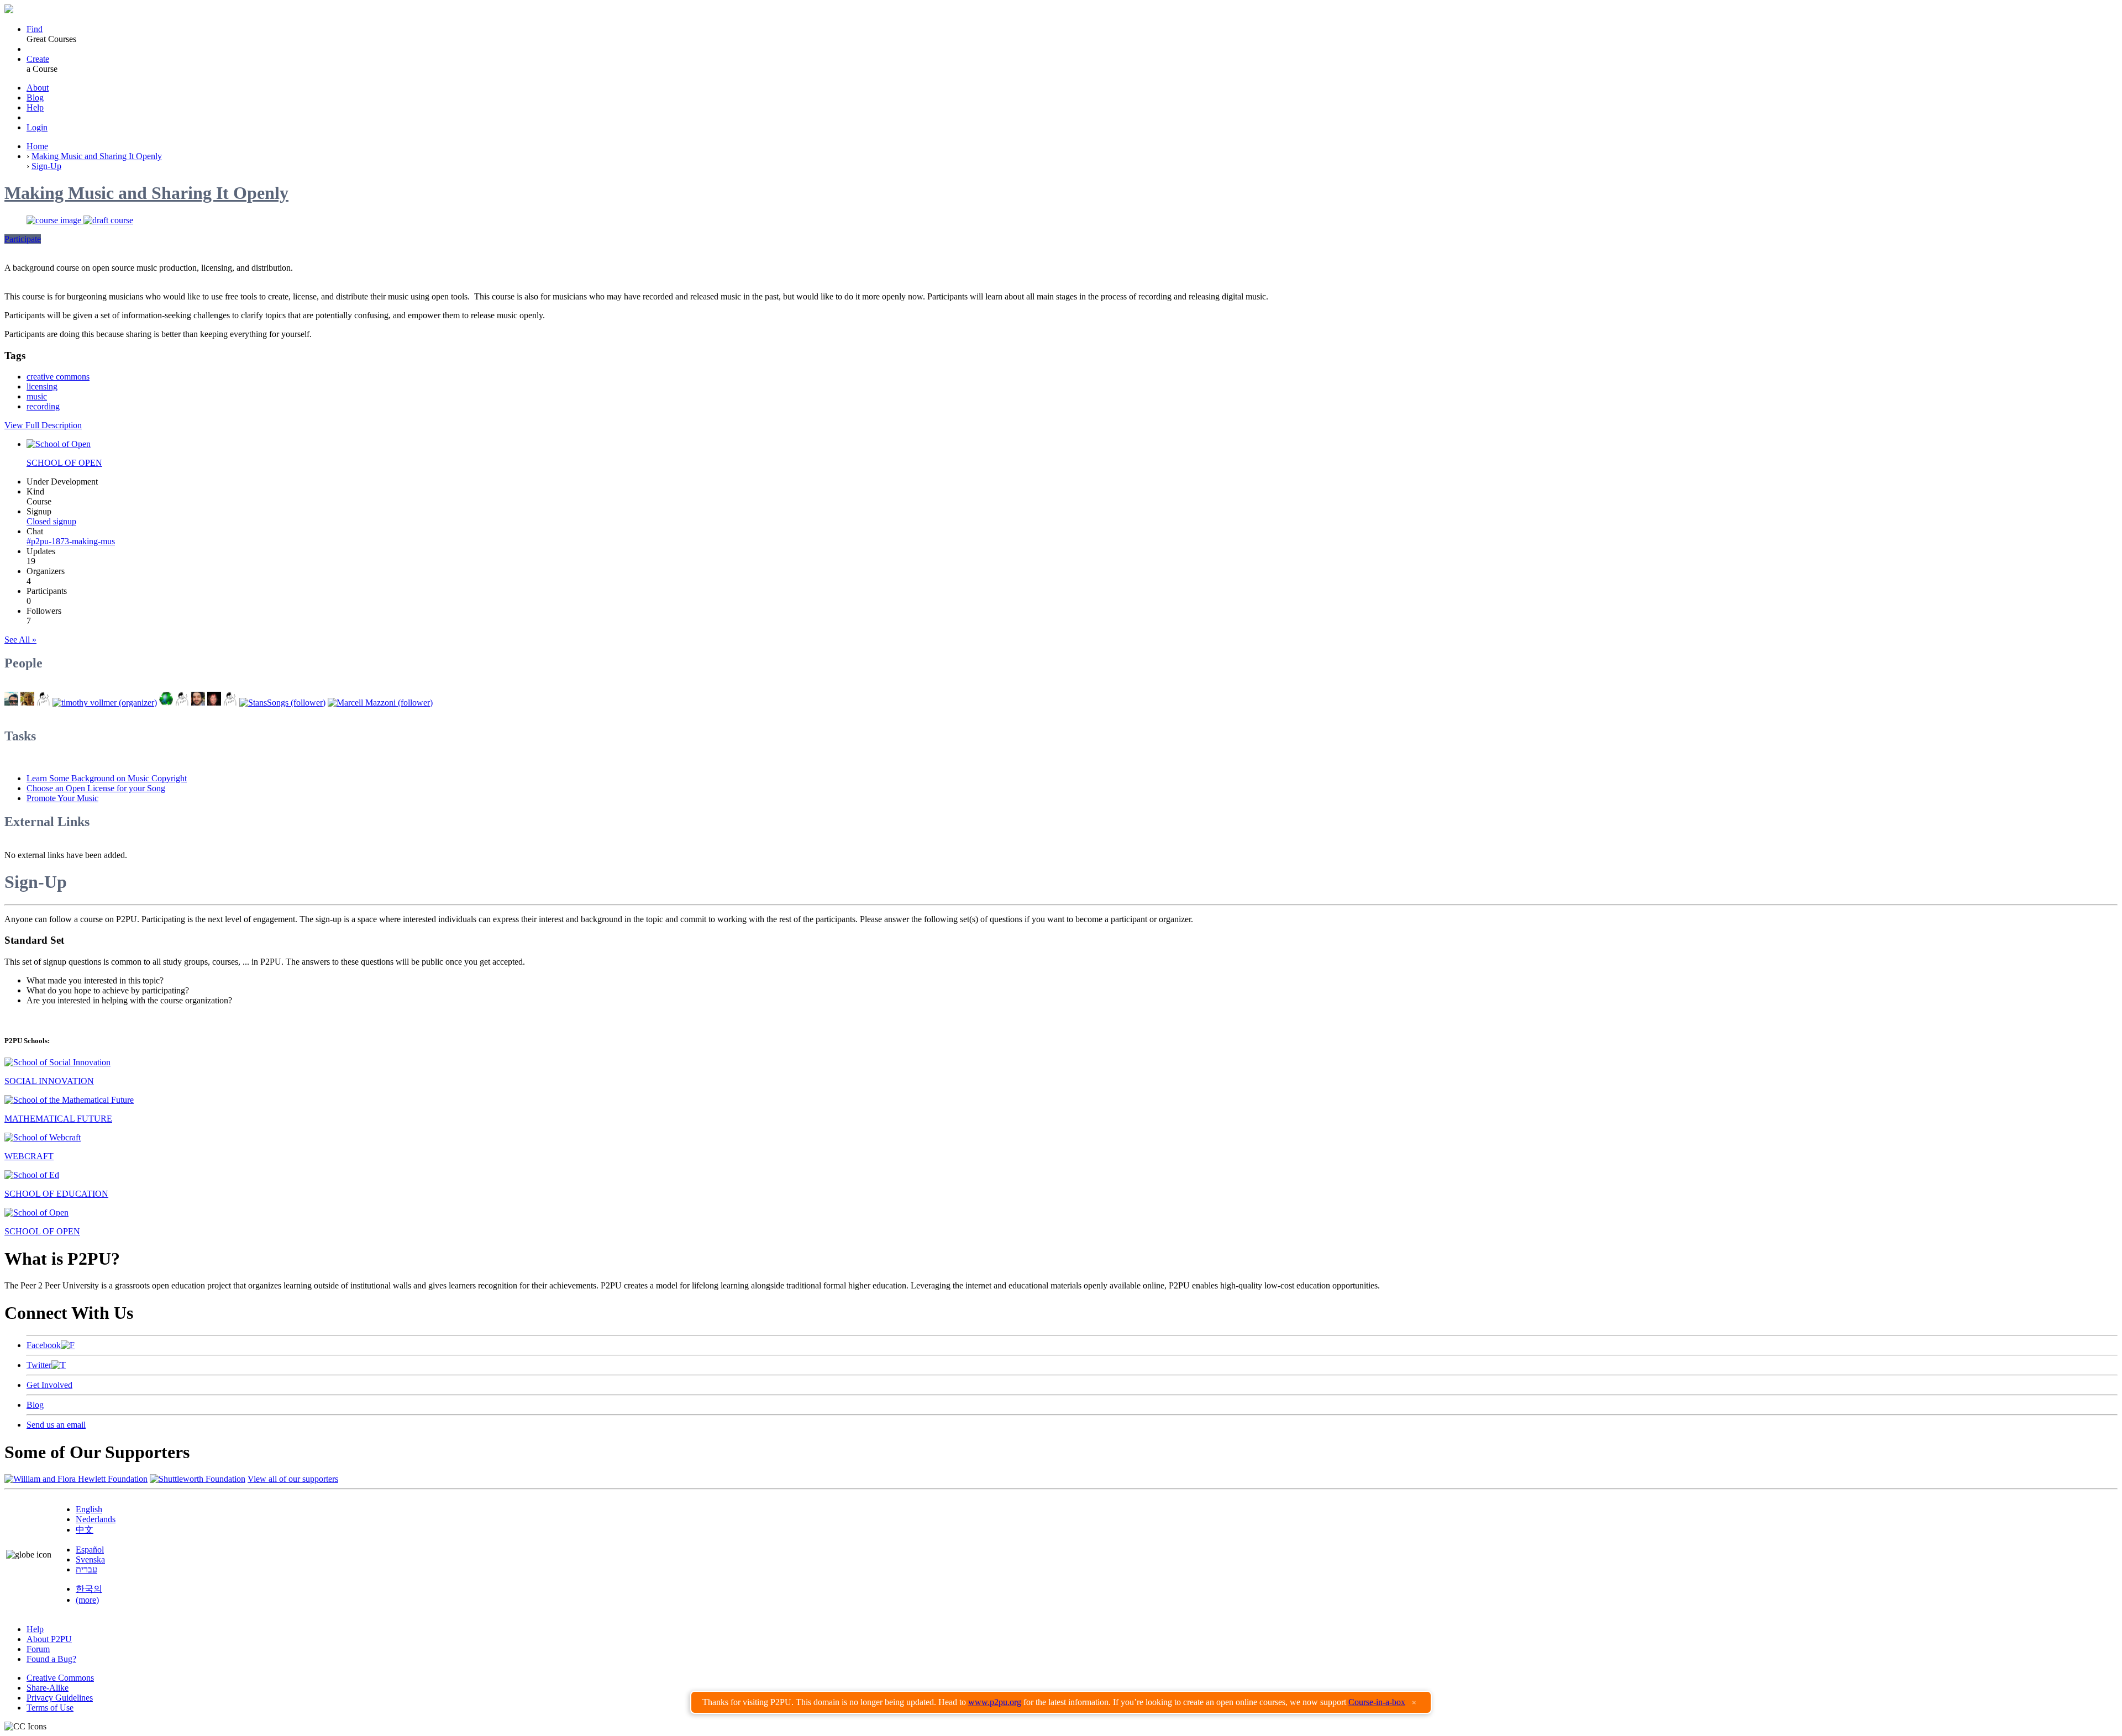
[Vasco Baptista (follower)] (198, 703)
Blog (35, 98)
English (89, 1509)
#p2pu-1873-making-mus (71, 541)
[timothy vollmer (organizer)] (105, 703)
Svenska (90, 1559)
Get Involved (49, 1385)
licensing (42, 386)
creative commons (58, 377)
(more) (87, 1600)
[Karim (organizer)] (43, 703)
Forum (38, 1649)
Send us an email (56, 1425)
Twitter (39, 1365)
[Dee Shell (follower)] (214, 703)
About (38, 88)
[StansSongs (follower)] (282, 703)
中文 (85, 1530)
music (37, 396)
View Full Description (43, 425)
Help (35, 107)
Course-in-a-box (1377, 1702)
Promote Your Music (62, 798)
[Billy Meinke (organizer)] (11, 703)
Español (90, 1550)
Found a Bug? (51, 1659)
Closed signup (51, 521)
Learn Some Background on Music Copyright (107, 778)
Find (35, 29)
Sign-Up (46, 166)
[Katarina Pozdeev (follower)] (230, 703)
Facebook (44, 1345)
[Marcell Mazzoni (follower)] (380, 703)
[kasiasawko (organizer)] (27, 703)
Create (38, 59)
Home (37, 146)
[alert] (1061, 1702)
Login (37, 127)
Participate (23, 239)
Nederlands (96, 1519)
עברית (86, 1569)
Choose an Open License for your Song (96, 788)
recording (43, 406)
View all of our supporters (293, 1479)
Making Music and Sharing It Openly (97, 156)
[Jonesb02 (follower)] (182, 703)
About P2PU (49, 1639)
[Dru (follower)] (166, 703)
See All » (20, 640)
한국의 (89, 1589)
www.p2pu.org (995, 1702)
